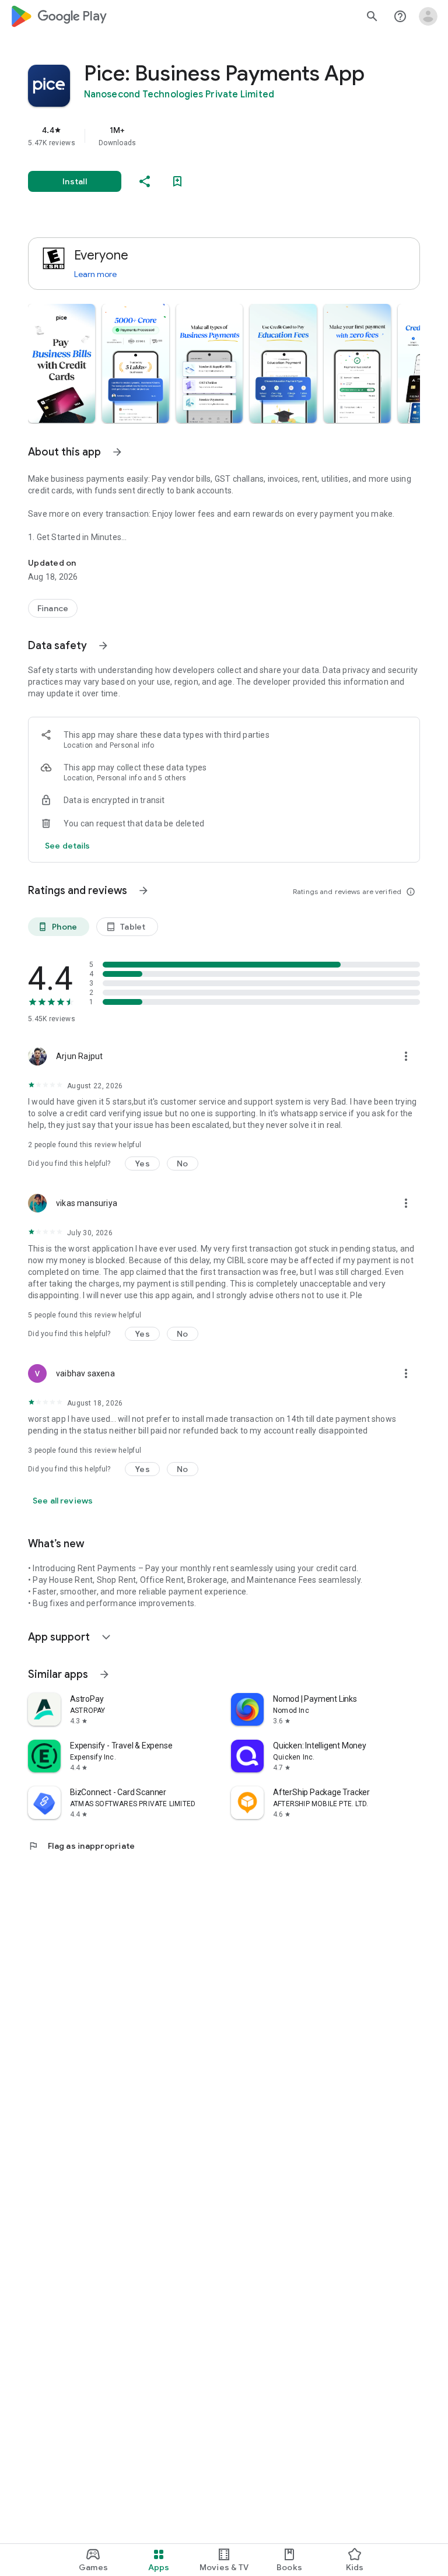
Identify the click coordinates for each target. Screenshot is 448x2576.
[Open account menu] (428, 16)
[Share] (145, 181)
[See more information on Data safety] (103, 646)
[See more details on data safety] (68, 846)
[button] (62, 363)
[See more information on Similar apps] (104, 1674)
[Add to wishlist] (177, 181)
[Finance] (53, 608)
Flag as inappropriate (81, 1846)
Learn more (95, 274)
